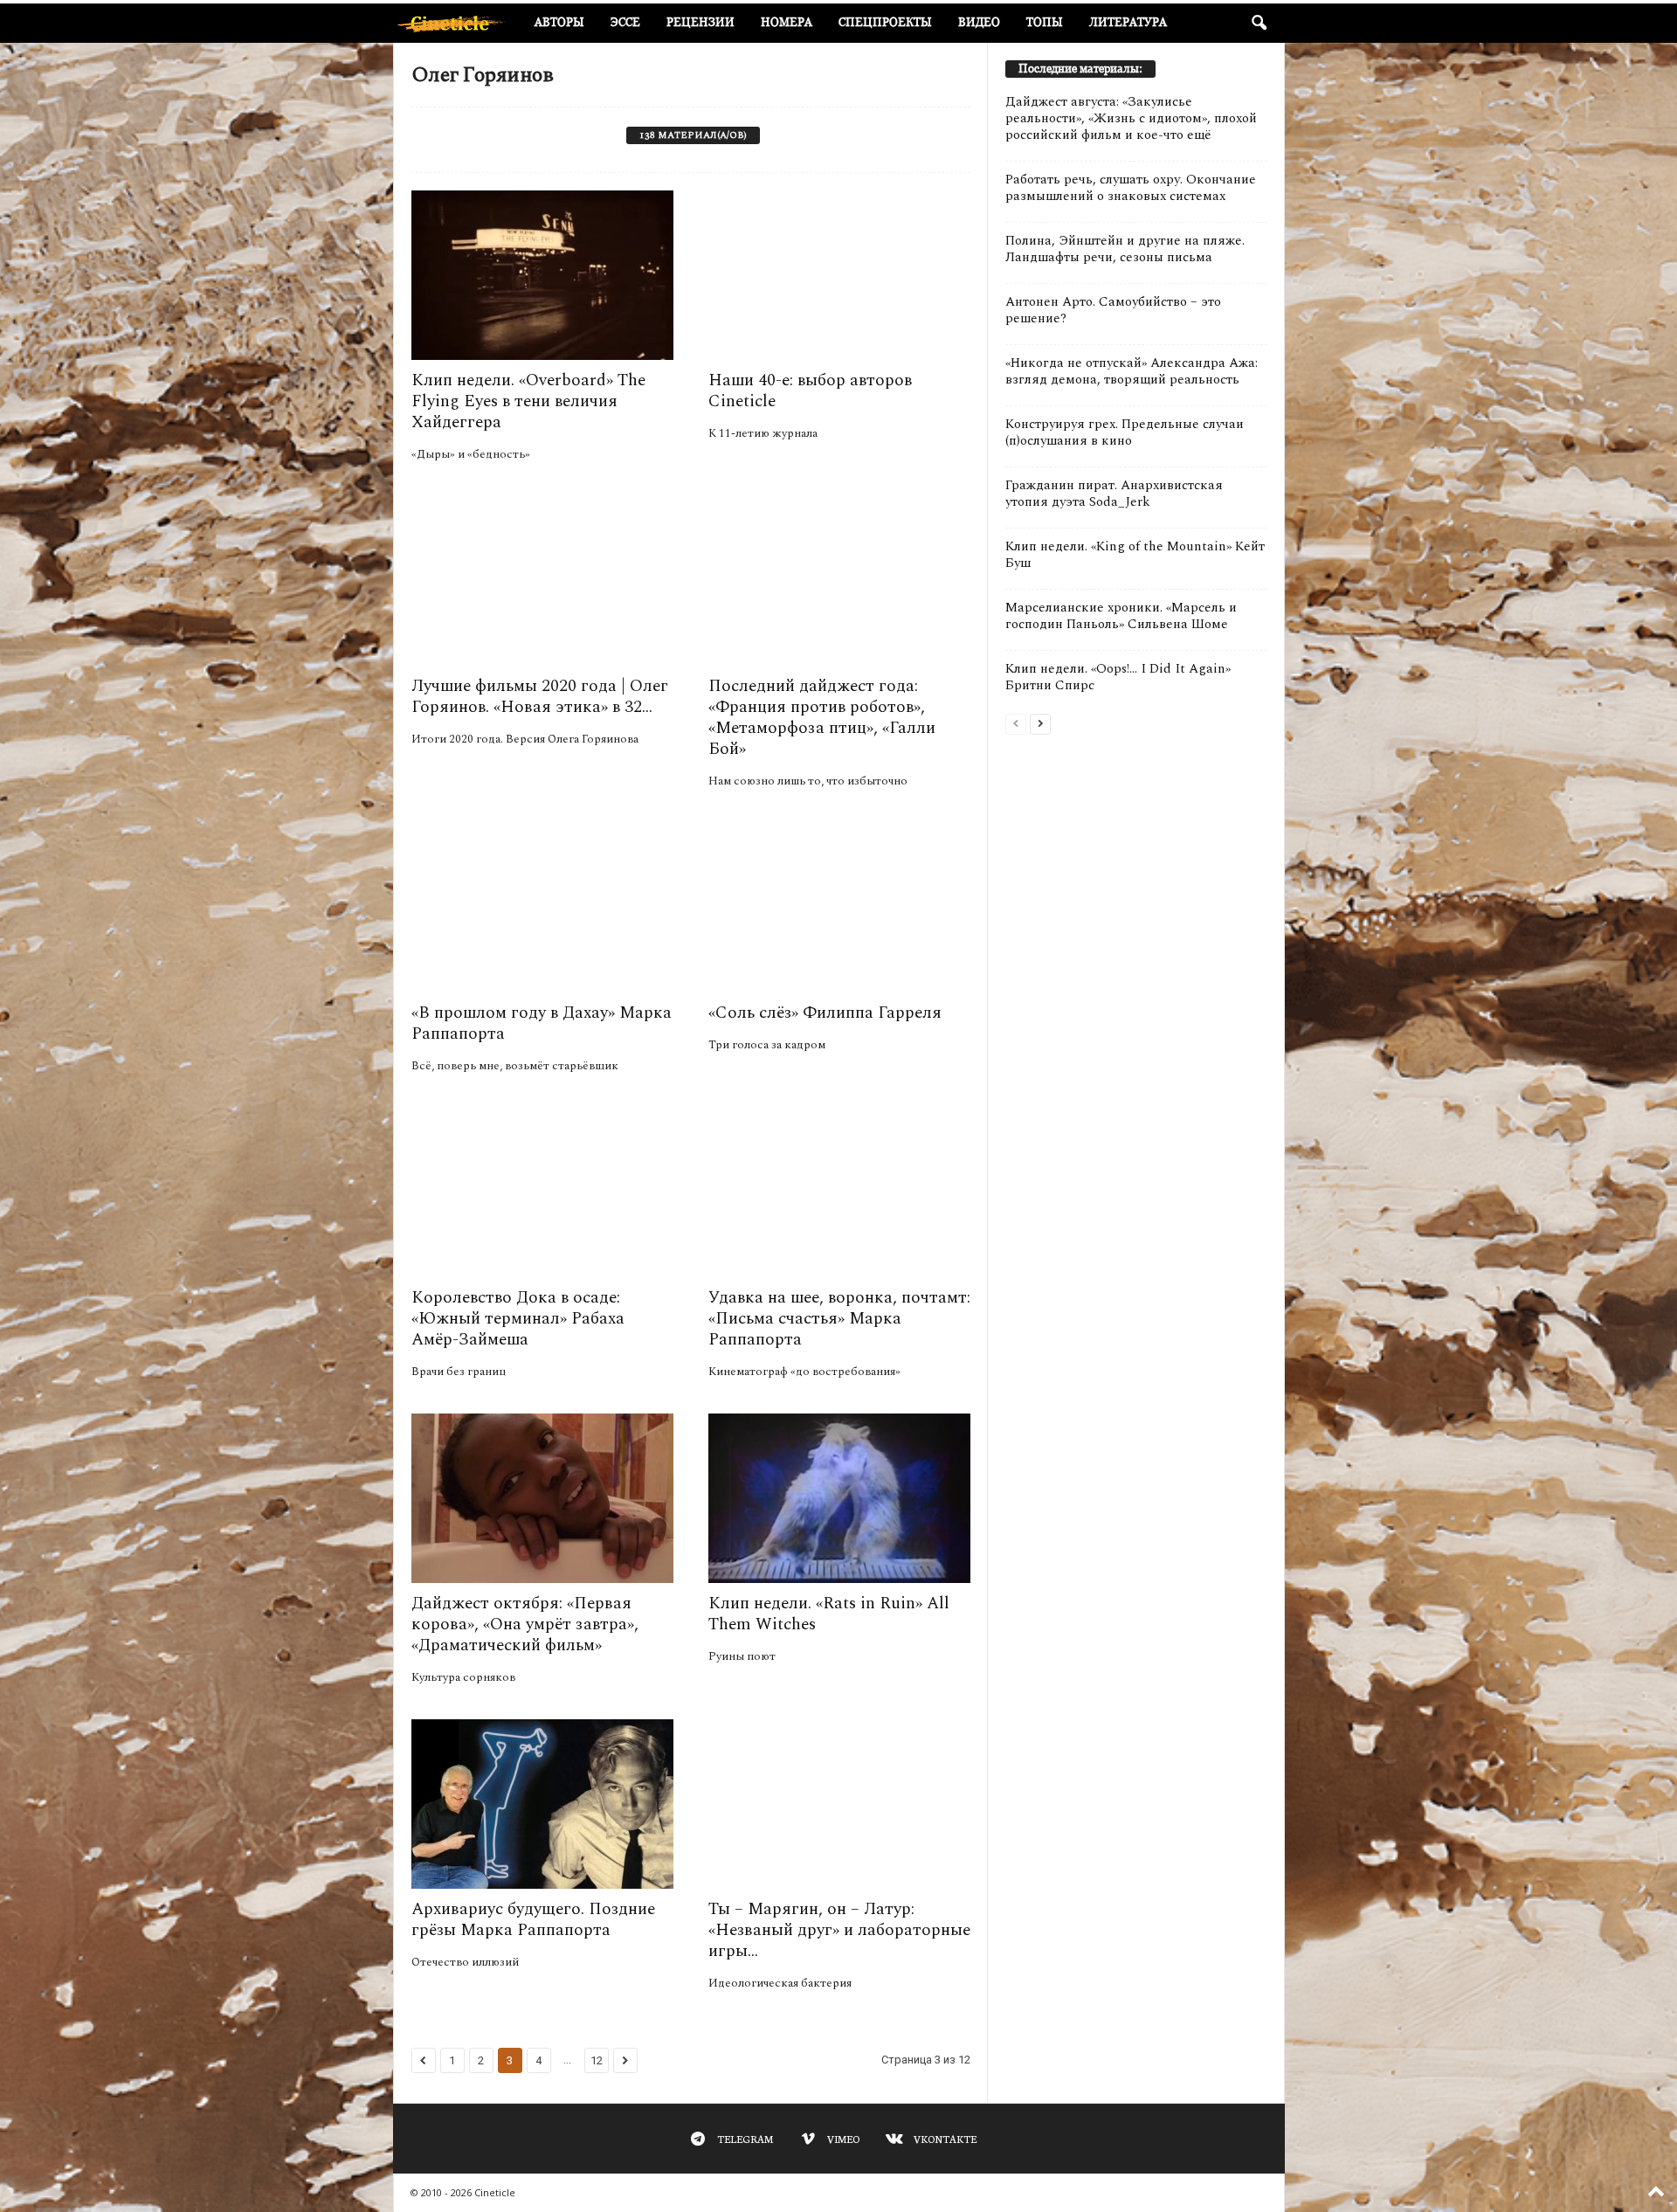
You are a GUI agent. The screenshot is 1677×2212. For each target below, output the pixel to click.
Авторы (559, 22)
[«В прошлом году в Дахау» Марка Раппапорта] (542, 908)
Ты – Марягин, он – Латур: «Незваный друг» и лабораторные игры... (839, 1930)
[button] (1259, 24)
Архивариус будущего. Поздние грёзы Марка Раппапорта (533, 1920)
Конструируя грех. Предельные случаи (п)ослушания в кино (1125, 432)
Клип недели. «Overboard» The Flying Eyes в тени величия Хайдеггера (528, 401)
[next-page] (1040, 723)
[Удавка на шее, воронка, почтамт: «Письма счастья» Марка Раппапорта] (839, 1192)
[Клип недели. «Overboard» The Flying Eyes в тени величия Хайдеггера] (542, 275)
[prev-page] (1016, 723)
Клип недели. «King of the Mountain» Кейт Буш (1135, 555)
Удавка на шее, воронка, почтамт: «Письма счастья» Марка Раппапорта (839, 1319)
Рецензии (700, 22)
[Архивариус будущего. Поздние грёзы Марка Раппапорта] (542, 1804)
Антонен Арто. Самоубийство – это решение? (1113, 310)
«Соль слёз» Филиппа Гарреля (825, 1013)
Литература (1128, 22)
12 (597, 2060)
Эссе (625, 22)
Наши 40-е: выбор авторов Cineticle (810, 391)
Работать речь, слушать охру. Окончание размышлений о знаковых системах (1131, 188)
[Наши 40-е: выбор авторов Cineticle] (839, 275)
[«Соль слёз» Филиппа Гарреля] (839, 908)
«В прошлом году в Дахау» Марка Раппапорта (542, 1023)
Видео (979, 22)
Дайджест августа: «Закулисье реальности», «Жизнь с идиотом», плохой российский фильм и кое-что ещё (1131, 118)
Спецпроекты (885, 22)
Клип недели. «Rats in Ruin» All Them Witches (829, 1614)
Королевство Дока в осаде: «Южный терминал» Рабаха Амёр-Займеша (518, 1319)
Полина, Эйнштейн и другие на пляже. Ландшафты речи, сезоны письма (1125, 249)
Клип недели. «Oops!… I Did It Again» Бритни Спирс (1118, 677)
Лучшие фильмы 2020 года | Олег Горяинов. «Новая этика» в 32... (540, 697)
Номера (787, 22)
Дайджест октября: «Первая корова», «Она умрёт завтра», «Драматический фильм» (525, 1624)
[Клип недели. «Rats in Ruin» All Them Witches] (839, 1498)
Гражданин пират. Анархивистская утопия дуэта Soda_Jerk (1114, 494)
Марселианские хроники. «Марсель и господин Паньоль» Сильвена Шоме (1121, 616)
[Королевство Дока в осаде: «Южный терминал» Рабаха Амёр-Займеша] (542, 1192)
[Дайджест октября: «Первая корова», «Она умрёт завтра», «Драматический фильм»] (542, 1498)
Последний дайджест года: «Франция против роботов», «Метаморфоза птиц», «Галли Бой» (822, 718)
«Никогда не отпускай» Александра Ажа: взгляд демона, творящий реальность (1132, 371)
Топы (1045, 22)
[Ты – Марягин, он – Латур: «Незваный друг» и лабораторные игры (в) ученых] (839, 1804)
